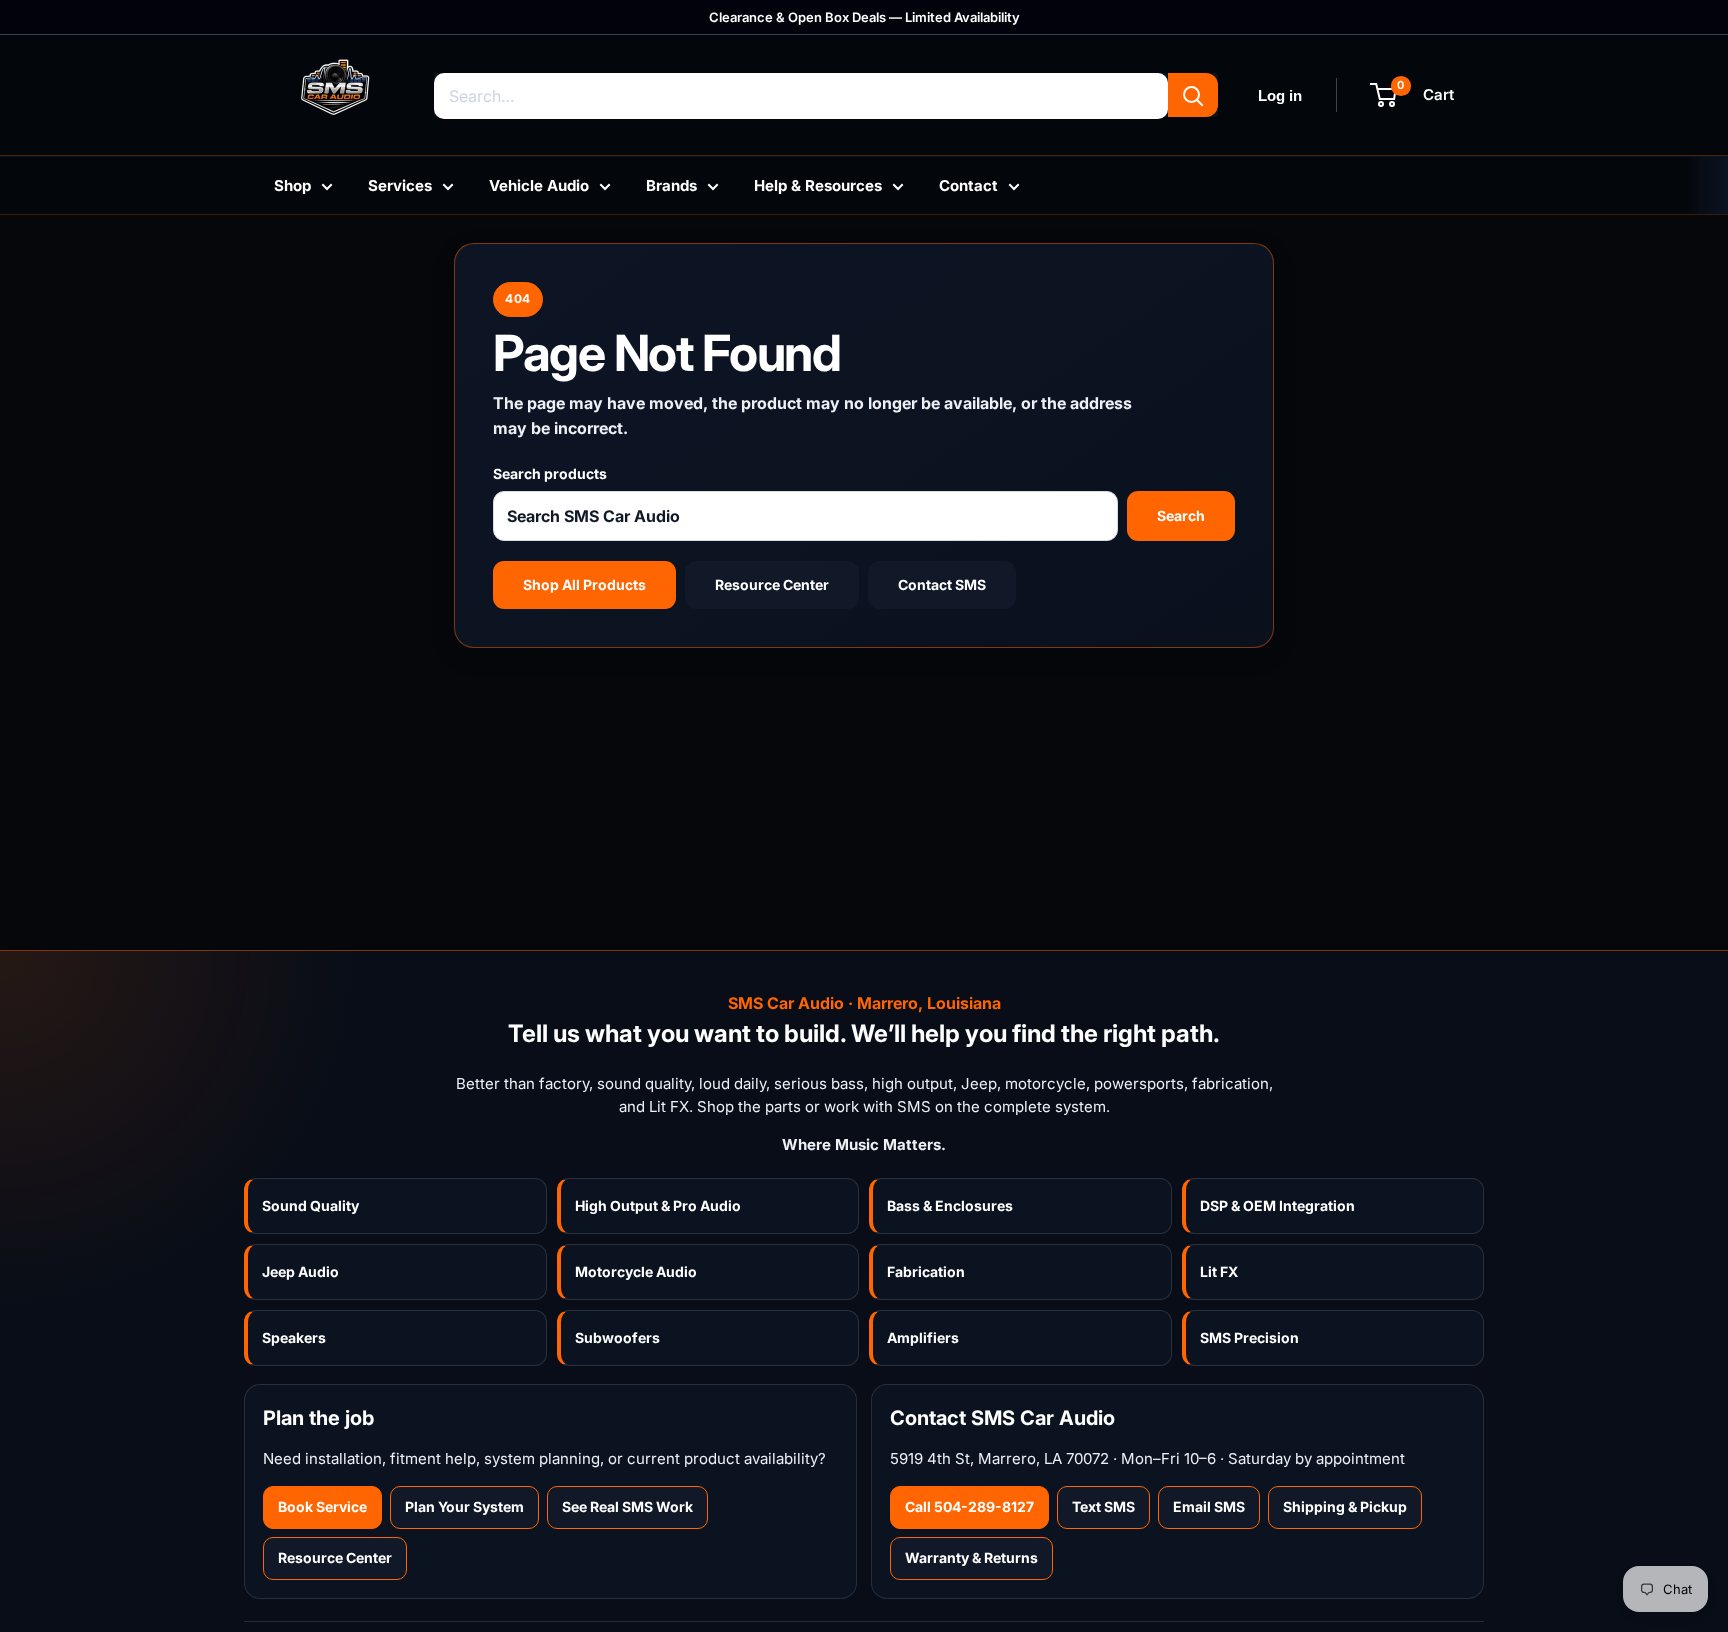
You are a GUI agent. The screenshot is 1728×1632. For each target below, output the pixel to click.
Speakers (294, 1337)
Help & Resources (818, 185)
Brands (671, 185)
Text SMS (1103, 1506)
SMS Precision (1249, 1337)
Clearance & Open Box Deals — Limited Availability (864, 17)
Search (1181, 515)
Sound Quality (310, 1205)
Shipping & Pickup (1345, 1506)
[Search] (1193, 95)
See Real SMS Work (627, 1506)
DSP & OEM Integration (1277, 1205)
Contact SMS (942, 584)
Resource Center (772, 584)
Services (400, 185)
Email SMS (1209, 1506)
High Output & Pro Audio (658, 1205)
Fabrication (926, 1271)
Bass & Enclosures (950, 1205)
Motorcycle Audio (636, 1271)
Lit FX (1219, 1271)
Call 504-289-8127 (969, 1506)
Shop (292, 185)
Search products (550, 473)
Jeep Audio (300, 1271)
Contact (968, 185)
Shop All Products (584, 584)
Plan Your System (464, 1506)
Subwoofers (617, 1337)
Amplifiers (923, 1337)
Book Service (322, 1506)
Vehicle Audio (539, 185)
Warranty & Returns (971, 1557)
